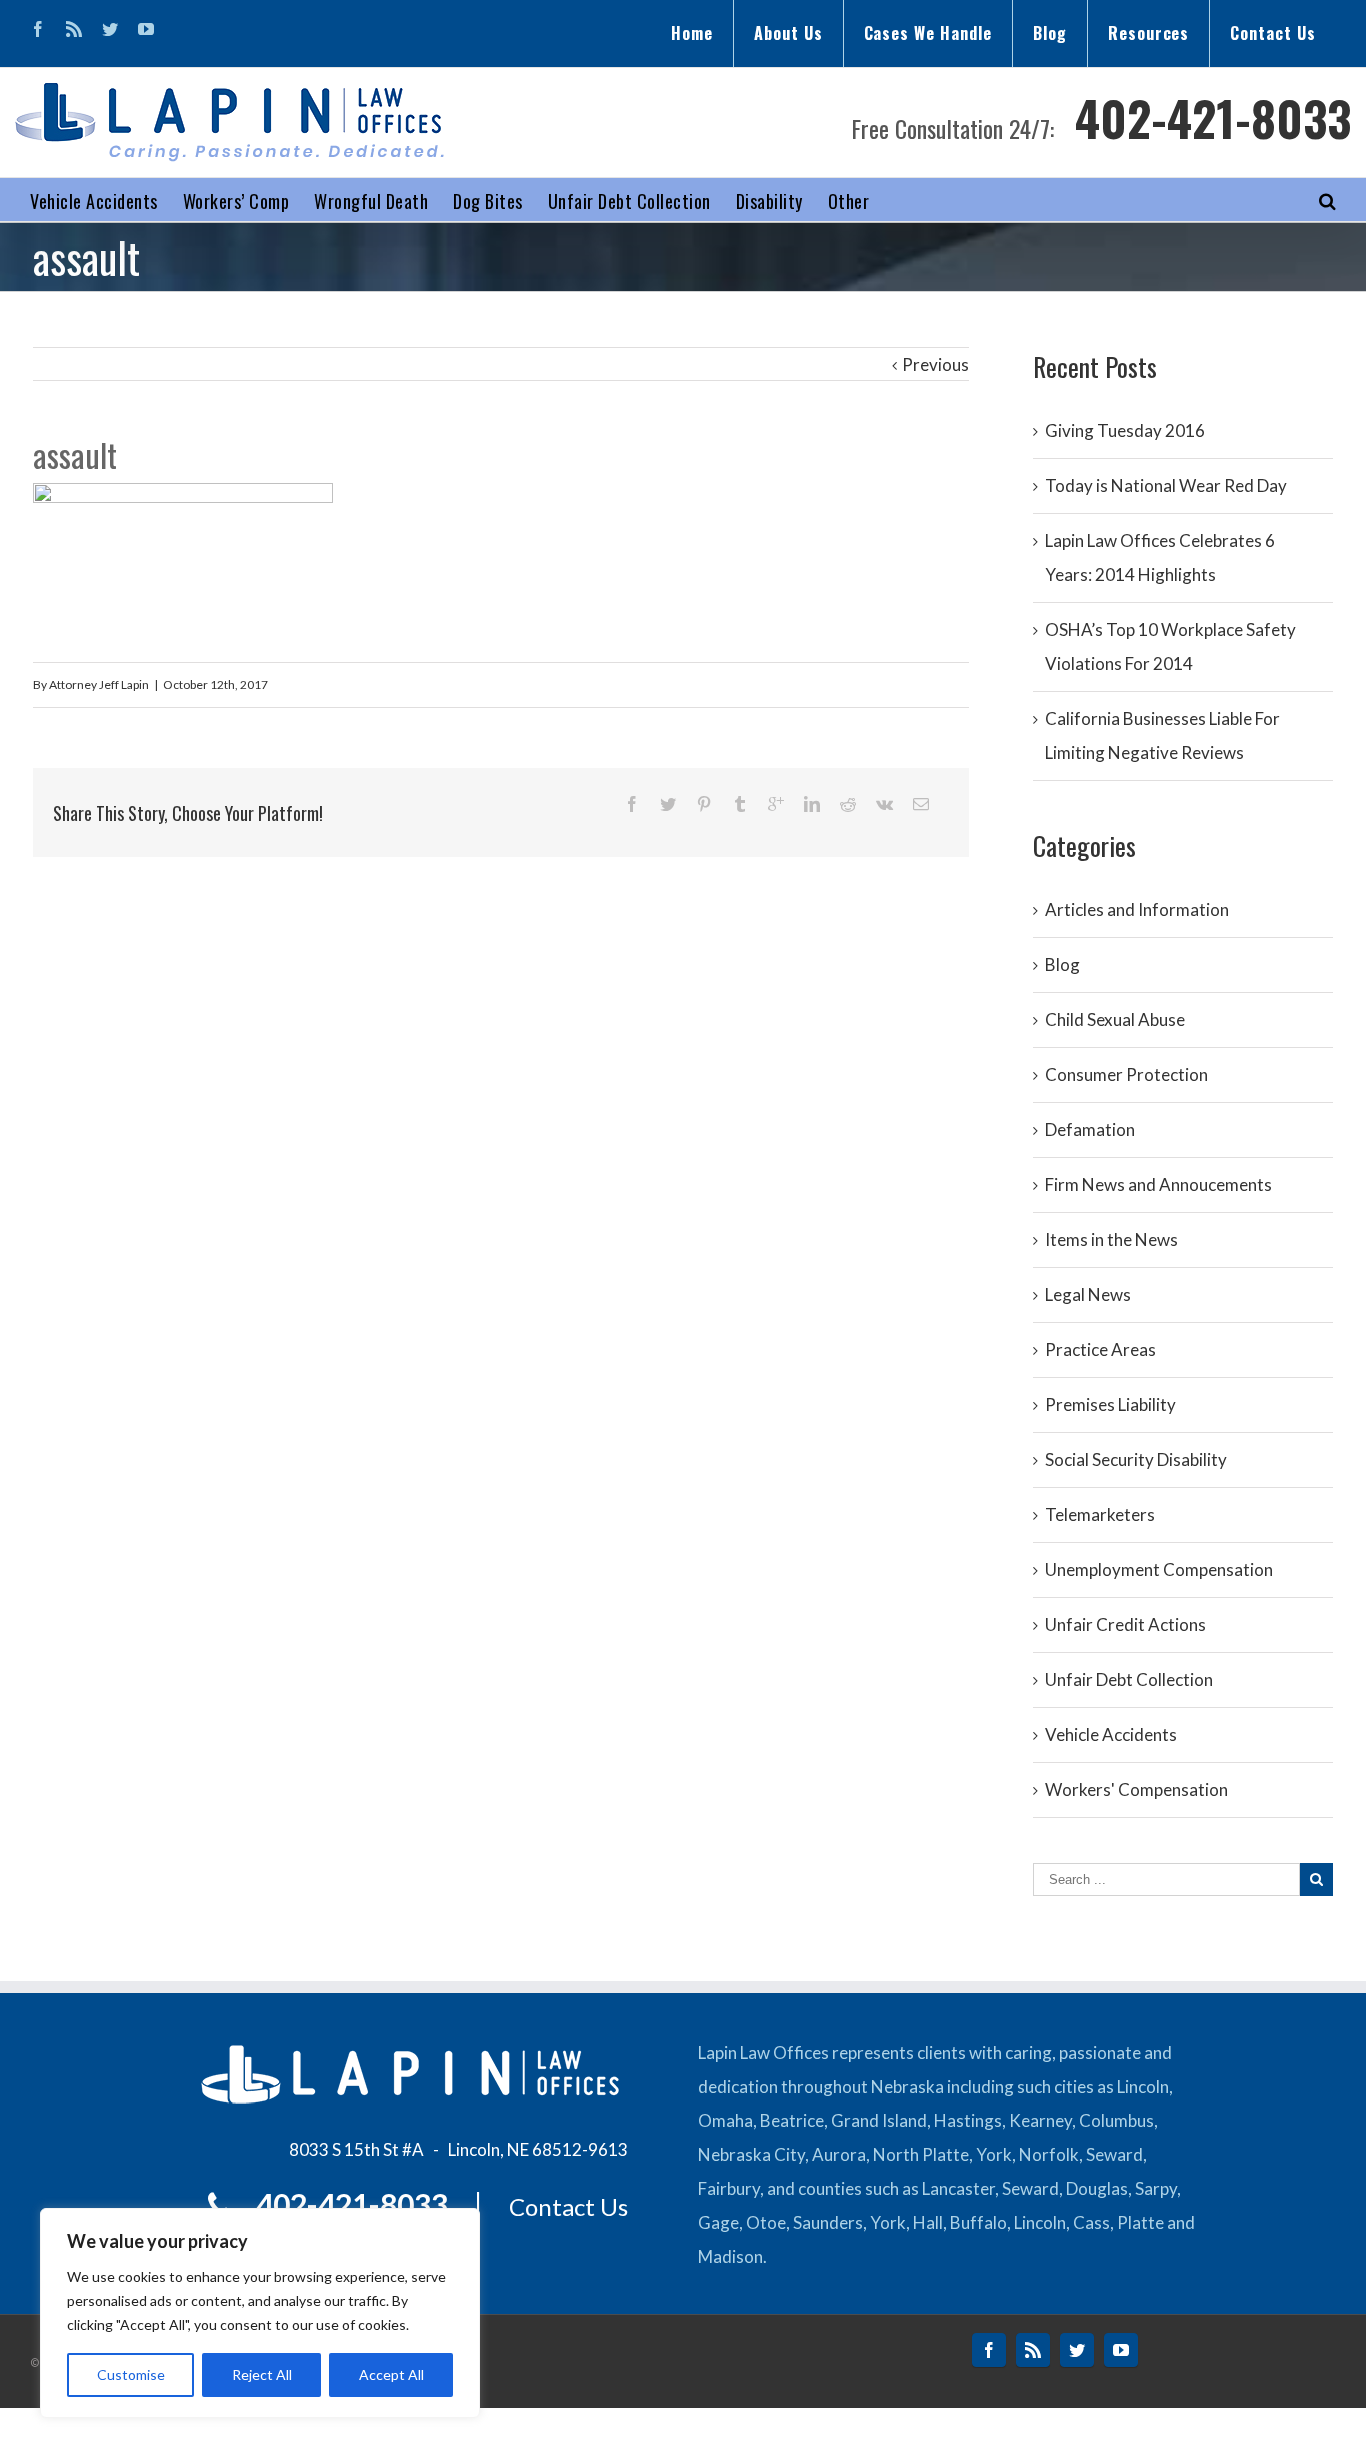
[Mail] (921, 804)
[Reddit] (848, 804)
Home (692, 33)
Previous (935, 364)
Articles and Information (1137, 909)
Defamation (1090, 1129)
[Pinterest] (704, 804)
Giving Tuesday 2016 (1125, 430)
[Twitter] (110, 29)
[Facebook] (38, 29)
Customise (131, 2374)
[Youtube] (146, 29)
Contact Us (1273, 33)
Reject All (262, 2374)
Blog (1050, 33)
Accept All (391, 2374)
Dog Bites (488, 201)
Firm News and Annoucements (1158, 1184)
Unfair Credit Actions (1125, 1624)
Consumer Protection (1126, 1074)
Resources (1149, 33)
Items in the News (1111, 1239)
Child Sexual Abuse (1115, 1019)
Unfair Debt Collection (629, 201)
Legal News (1088, 1294)
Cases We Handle (928, 33)
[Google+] (776, 804)
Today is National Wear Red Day (1166, 485)
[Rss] (74, 29)
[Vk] (884, 804)
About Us (788, 33)
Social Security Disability (1136, 1459)
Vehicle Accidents (94, 201)
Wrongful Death (371, 201)
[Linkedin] (812, 804)
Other (849, 201)
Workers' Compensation (1136, 1789)
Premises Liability (1110, 1404)
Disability (769, 201)
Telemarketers (1100, 1514)
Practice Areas (1100, 1349)
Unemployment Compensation (1159, 1569)
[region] (260, 2313)
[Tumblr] (740, 804)
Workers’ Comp (236, 201)
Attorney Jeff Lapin (99, 684)
